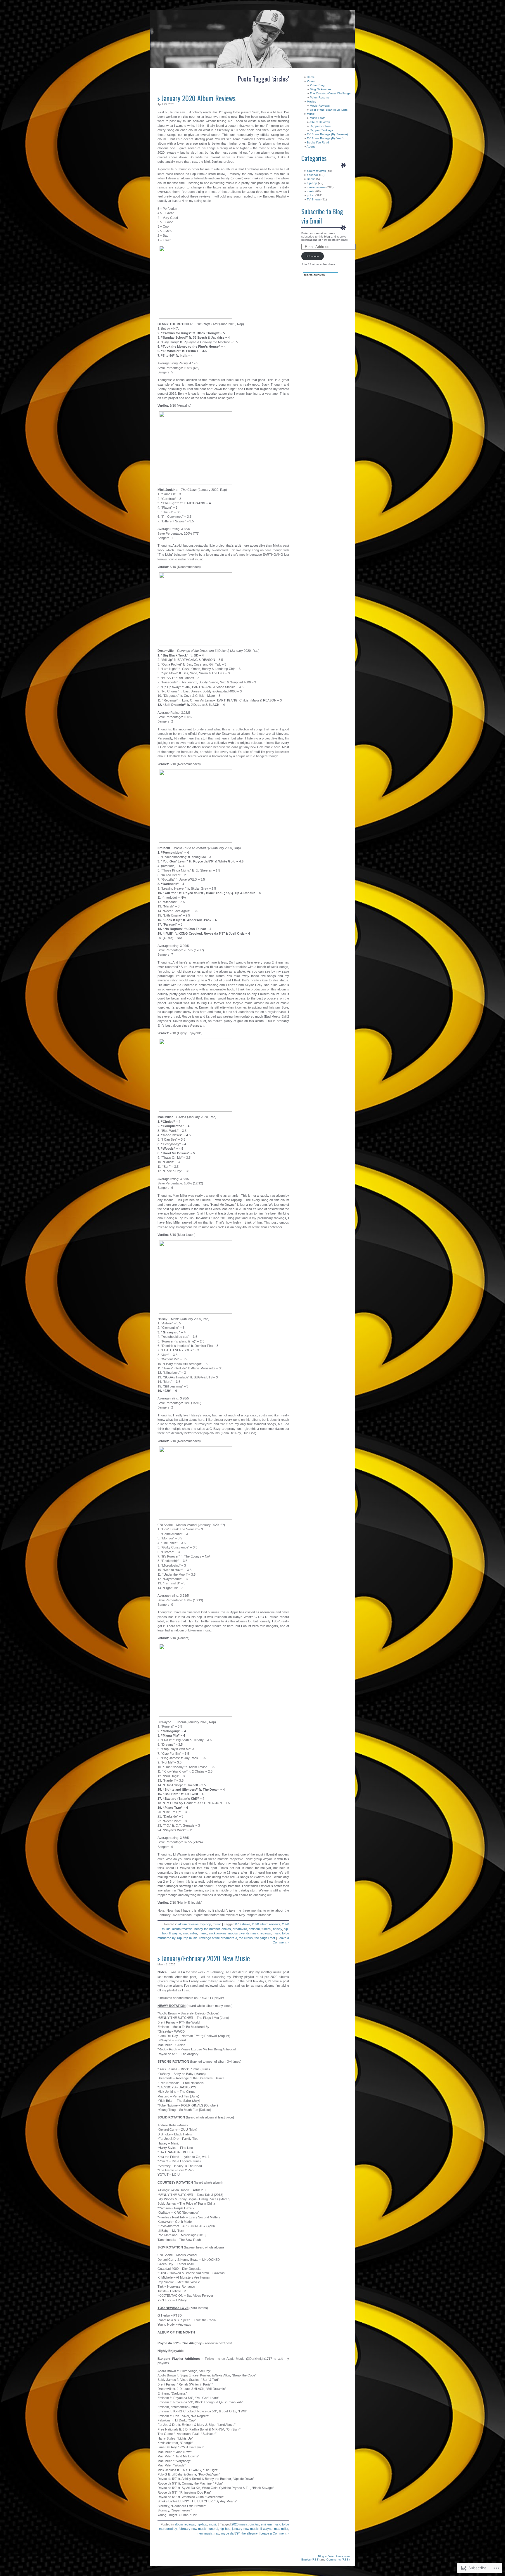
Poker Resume (320, 97)
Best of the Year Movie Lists (329, 110)
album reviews (188, 1924)
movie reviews (316, 187)
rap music (191, 1938)
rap (179, 1938)
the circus (246, 1938)
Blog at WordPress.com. (334, 2556)
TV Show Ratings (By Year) (325, 138)
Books (311, 179)
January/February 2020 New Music (206, 1958)
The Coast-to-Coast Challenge (330, 93)
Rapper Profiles (320, 126)
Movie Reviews (320, 106)
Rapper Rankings (321, 130)
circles (226, 1929)
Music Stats (318, 118)
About (311, 147)
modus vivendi (238, 1933)
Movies (312, 102)
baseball (313, 175)
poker (311, 195)
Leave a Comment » (275, 2533)
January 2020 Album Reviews (198, 98)
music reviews (261, 1933)
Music (311, 114)
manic (203, 1933)
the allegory (250, 2533)
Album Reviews (320, 122)
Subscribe (312, 256)
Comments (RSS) (338, 2559)
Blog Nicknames (321, 89)
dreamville (240, 1929)
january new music (245, 2529)
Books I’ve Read (318, 142)
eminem (254, 1929)
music (217, 1924)
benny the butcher (207, 1929)
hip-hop (206, 1924)
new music (205, 2533)
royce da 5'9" (230, 2533)
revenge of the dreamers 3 (218, 1938)
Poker (311, 81)
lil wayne (175, 1933)
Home (311, 77)
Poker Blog (317, 85)
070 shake (243, 1924)
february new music (193, 2529)
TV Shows (314, 199)
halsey (277, 1929)
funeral (266, 1929)
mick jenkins (218, 1933)
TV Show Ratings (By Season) (327, 134)
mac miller (190, 1933)
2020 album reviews (266, 1924)
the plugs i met (265, 1938)
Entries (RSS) (310, 2559)
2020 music (240, 2524)
